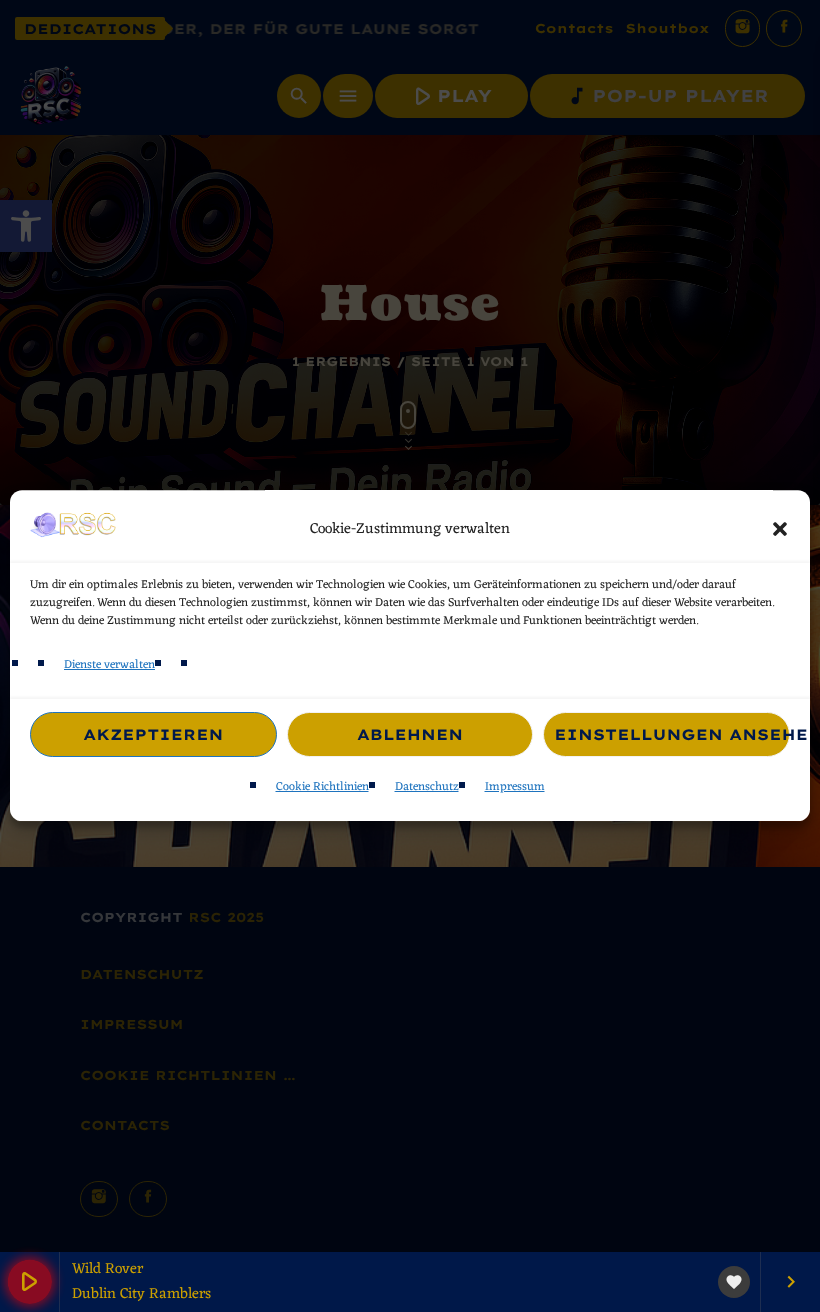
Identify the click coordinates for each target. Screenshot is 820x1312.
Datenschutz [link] (427, 788)
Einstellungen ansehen (672, 734)
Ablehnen (410, 734)
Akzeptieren (153, 734)
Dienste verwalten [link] (109, 665)
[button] (780, 529)
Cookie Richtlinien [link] (322, 788)
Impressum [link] (515, 788)
